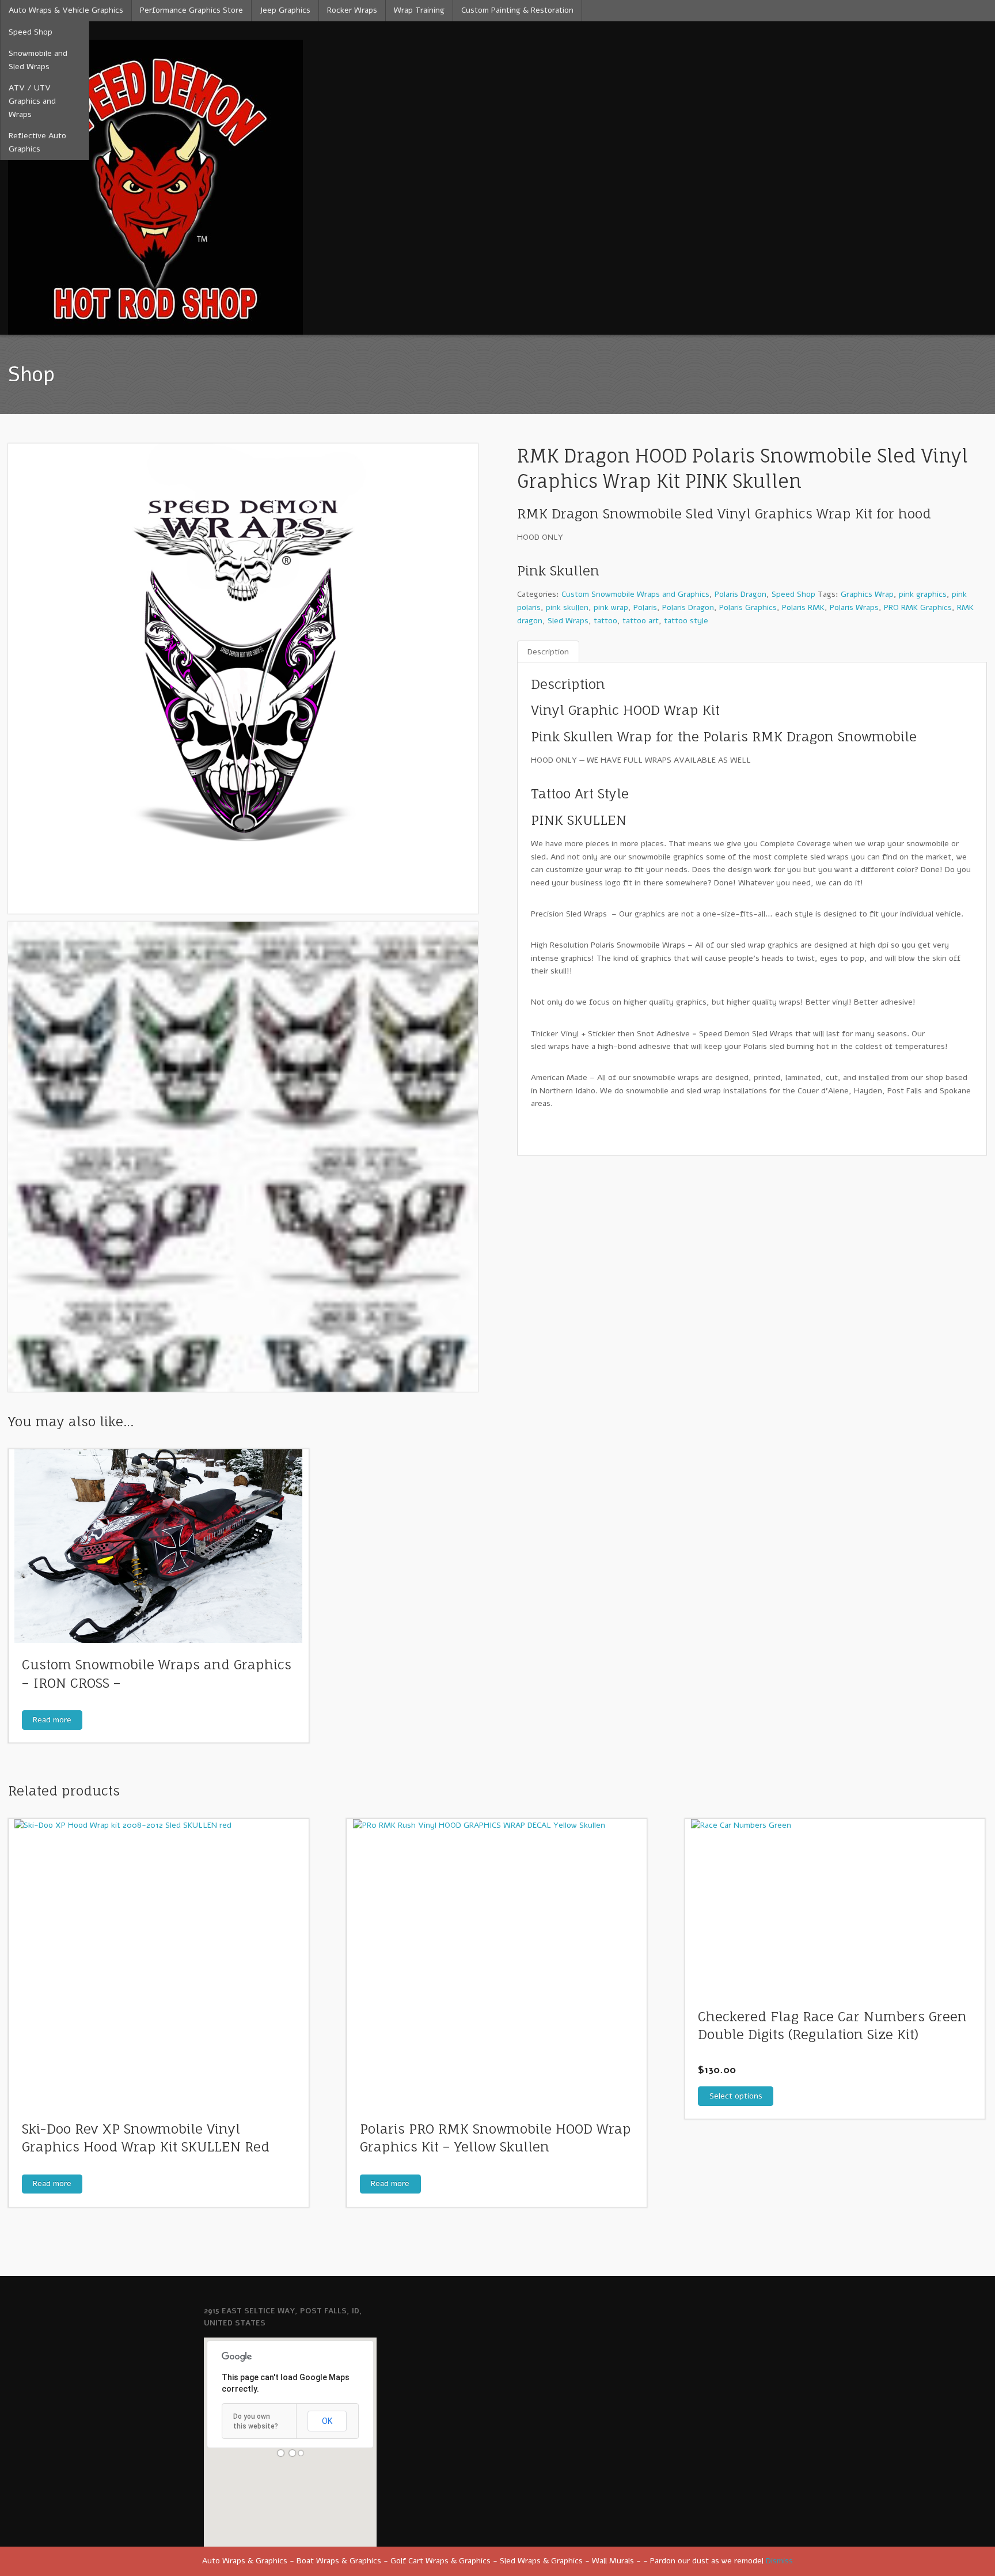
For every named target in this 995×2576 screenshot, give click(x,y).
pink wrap (611, 607)
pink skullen (567, 607)
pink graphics (923, 594)
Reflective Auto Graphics (37, 142)
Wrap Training (419, 10)
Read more (52, 1720)
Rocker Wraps (352, 10)
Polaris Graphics (748, 607)
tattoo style (686, 621)
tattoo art (641, 621)
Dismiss (779, 2561)
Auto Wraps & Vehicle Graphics (66, 10)
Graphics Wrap (867, 594)
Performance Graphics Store (191, 10)
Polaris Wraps (854, 607)
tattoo (605, 621)
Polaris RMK (803, 607)
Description (548, 652)
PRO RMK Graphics (918, 607)
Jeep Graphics (285, 10)
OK (327, 2421)
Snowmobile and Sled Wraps (38, 60)
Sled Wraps (568, 621)
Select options (736, 2096)
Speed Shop (31, 32)
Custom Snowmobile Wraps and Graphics (635, 594)
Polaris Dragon (740, 594)
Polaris (645, 607)
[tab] (548, 652)
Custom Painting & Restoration (517, 10)
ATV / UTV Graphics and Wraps (32, 101)
